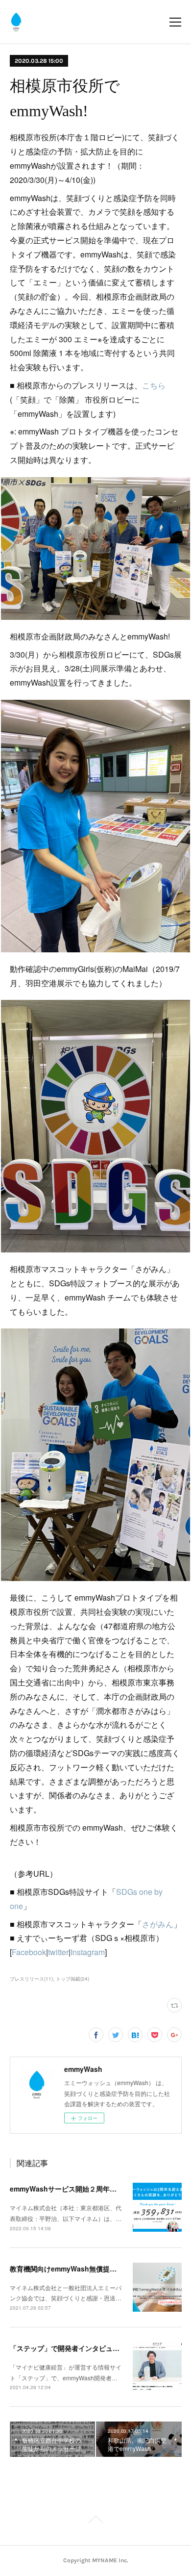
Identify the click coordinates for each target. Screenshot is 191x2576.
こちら (154, 385)
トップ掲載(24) (72, 1979)
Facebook (29, 1952)
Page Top (95, 2521)
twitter (58, 1952)
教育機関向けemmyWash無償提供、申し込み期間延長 (94, 2269)
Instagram (88, 1952)
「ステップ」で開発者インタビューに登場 (75, 2348)
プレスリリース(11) (31, 1979)
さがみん (158, 1924)
